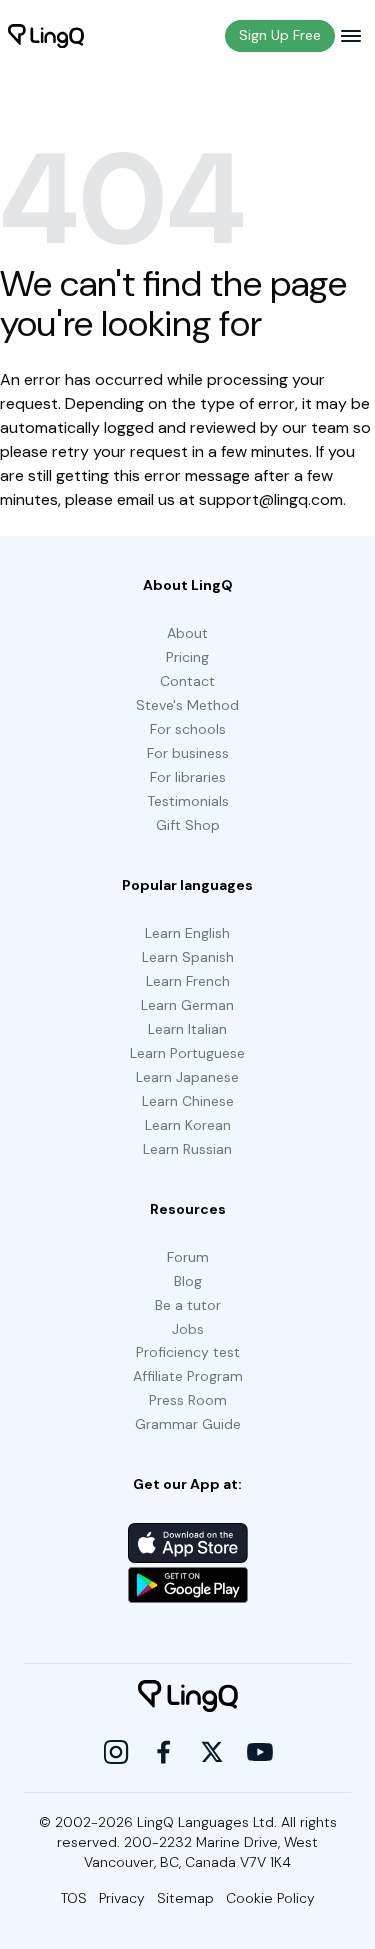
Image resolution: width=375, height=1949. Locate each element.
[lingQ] (46, 36)
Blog (188, 1281)
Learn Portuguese (187, 1053)
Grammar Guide (188, 1424)
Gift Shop (188, 825)
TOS (74, 1898)
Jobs (188, 1329)
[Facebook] (164, 1752)
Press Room (188, 1400)
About (187, 633)
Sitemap (185, 1898)
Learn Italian (187, 1029)
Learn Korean (188, 1125)
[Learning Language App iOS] (188, 1543)
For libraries (188, 777)
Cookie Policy (270, 1898)
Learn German (187, 1005)
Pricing (187, 657)
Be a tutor (188, 1305)
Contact (187, 681)
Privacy (122, 1898)
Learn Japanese (187, 1077)
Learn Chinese (188, 1101)
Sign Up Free (280, 35)
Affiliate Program (188, 1376)
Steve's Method (187, 705)
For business (188, 753)
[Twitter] (212, 1752)
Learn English (187, 933)
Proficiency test (188, 1352)
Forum (188, 1257)
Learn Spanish (188, 957)
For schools (188, 729)
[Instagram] (116, 1752)
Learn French (188, 981)
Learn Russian (187, 1149)
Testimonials (188, 801)
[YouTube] (260, 1752)
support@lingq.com (271, 499)
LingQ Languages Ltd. (207, 1822)
